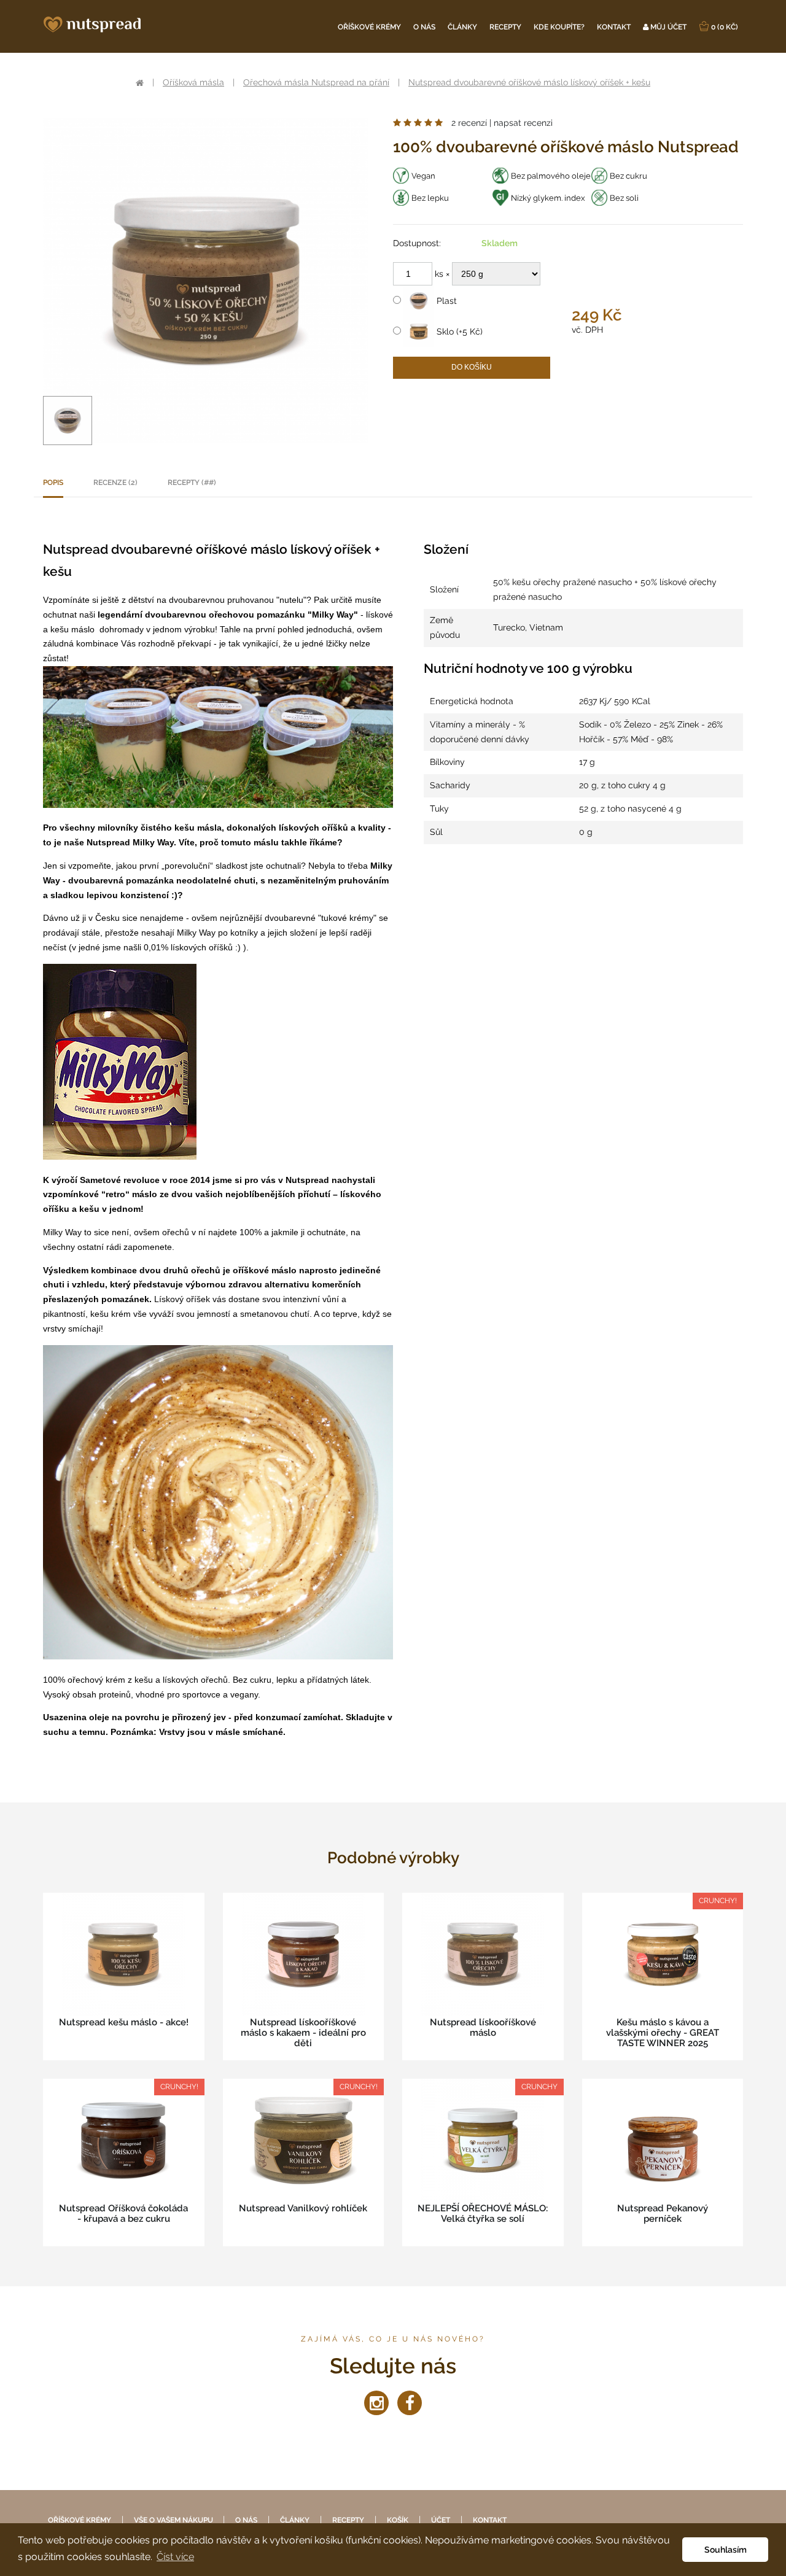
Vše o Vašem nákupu (174, 2520)
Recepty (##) (192, 483)
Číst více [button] (175, 2557)
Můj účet (667, 27)
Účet (441, 2520)
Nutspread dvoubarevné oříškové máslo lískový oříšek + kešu (529, 82)
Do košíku (472, 367)
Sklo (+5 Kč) (458, 332)
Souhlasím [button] (726, 2549)
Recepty (505, 27)
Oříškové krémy (369, 27)
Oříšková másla (193, 82)
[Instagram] (376, 2403)
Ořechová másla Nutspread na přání (316, 82)
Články (462, 27)
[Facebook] (410, 2403)
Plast (446, 301)
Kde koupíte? (559, 27)
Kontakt (614, 27)
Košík (398, 2520)
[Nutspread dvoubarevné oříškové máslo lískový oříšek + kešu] (68, 421)
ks (440, 274)
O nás (424, 27)
